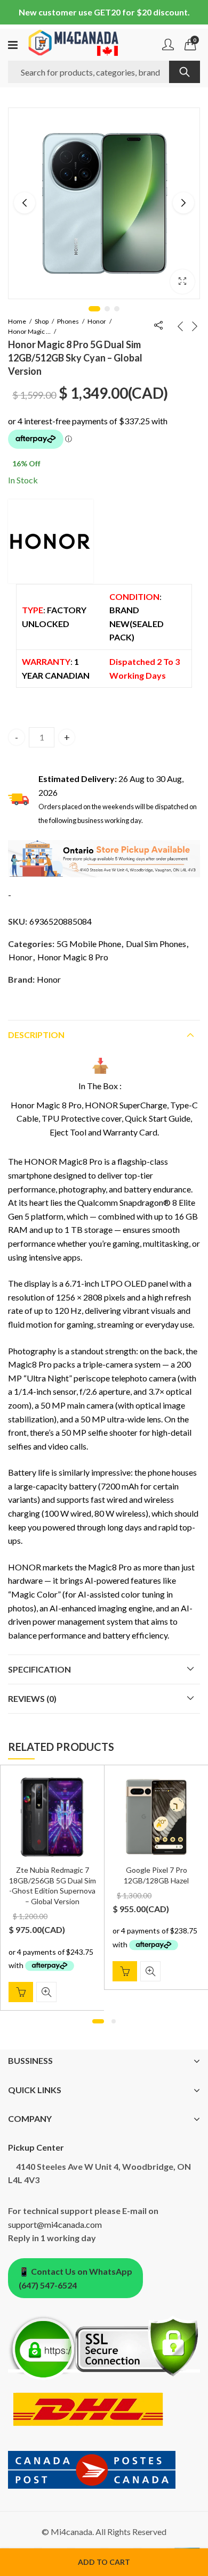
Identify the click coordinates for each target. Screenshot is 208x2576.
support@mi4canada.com (55, 2224)
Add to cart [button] (21, 1992)
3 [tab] (117, 309)
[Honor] (51, 541)
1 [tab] (94, 309)
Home (17, 321)
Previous (25, 203)
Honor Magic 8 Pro (29, 331)
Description (36, 1035)
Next (183, 203)
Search (185, 72)
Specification (39, 1669)
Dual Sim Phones (156, 944)
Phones (68, 321)
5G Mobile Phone (89, 944)
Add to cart (104, 2562)
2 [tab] (107, 309)
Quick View (46, 1992)
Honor (97, 321)
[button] (182, 282)
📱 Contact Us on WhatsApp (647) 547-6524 (75, 2278)
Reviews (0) (32, 1698)
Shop (42, 321)
